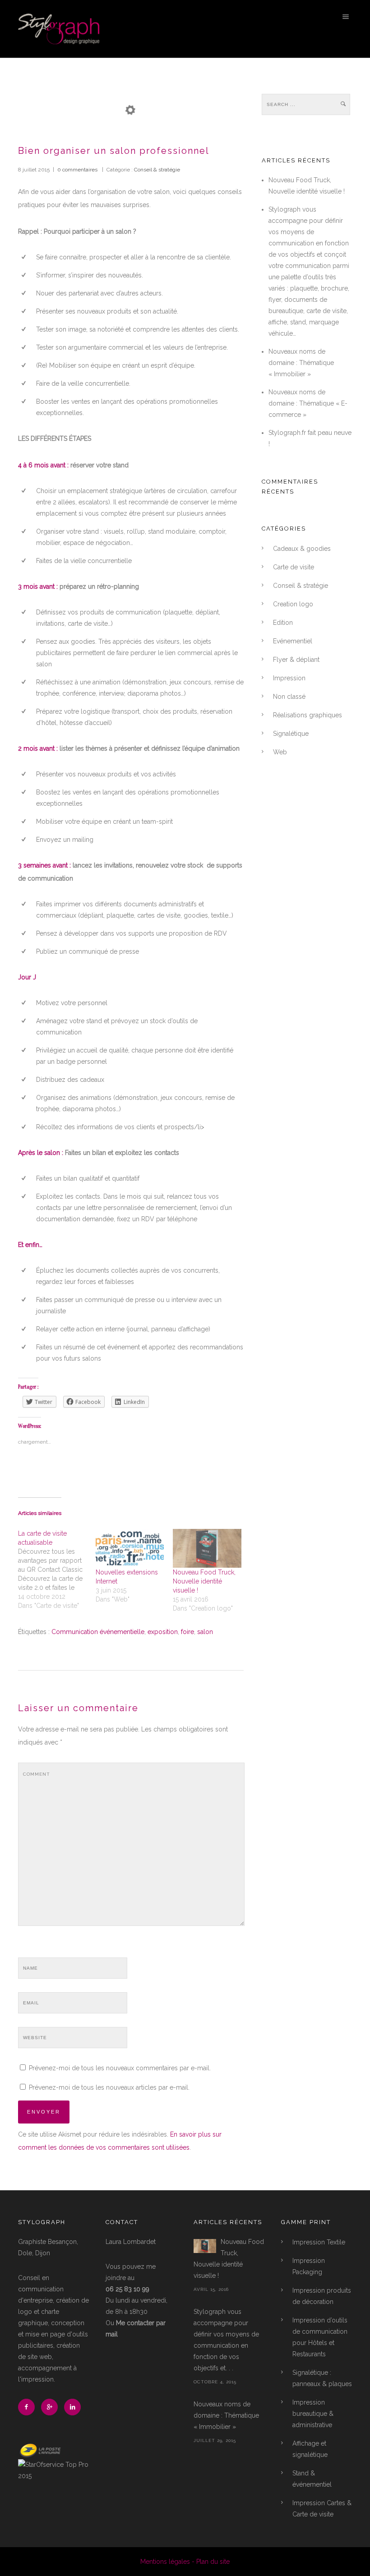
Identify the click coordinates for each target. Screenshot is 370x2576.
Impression (289, 678)
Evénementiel (293, 641)
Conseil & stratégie (156, 170)
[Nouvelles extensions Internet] (130, 1549)
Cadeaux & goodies (302, 549)
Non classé (289, 697)
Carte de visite (294, 567)
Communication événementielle (98, 1632)
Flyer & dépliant (296, 660)
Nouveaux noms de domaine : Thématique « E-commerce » (308, 403)
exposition (163, 1632)
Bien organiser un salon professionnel (114, 151)
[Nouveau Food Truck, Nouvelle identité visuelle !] (207, 1549)
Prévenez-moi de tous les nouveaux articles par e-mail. (109, 2087)
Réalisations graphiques (308, 715)
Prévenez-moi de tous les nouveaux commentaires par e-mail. (120, 2068)
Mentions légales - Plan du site (185, 2562)
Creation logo (293, 604)
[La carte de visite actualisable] (57, 1570)
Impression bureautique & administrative (313, 2414)
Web (280, 752)
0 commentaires (77, 170)
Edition (283, 623)
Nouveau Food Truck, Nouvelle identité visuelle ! (204, 1581)
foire (187, 1632)
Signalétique (291, 734)
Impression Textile (319, 2242)
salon (205, 1632)
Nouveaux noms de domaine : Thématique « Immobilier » (301, 363)
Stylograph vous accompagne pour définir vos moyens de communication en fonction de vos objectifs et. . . (226, 2340)
